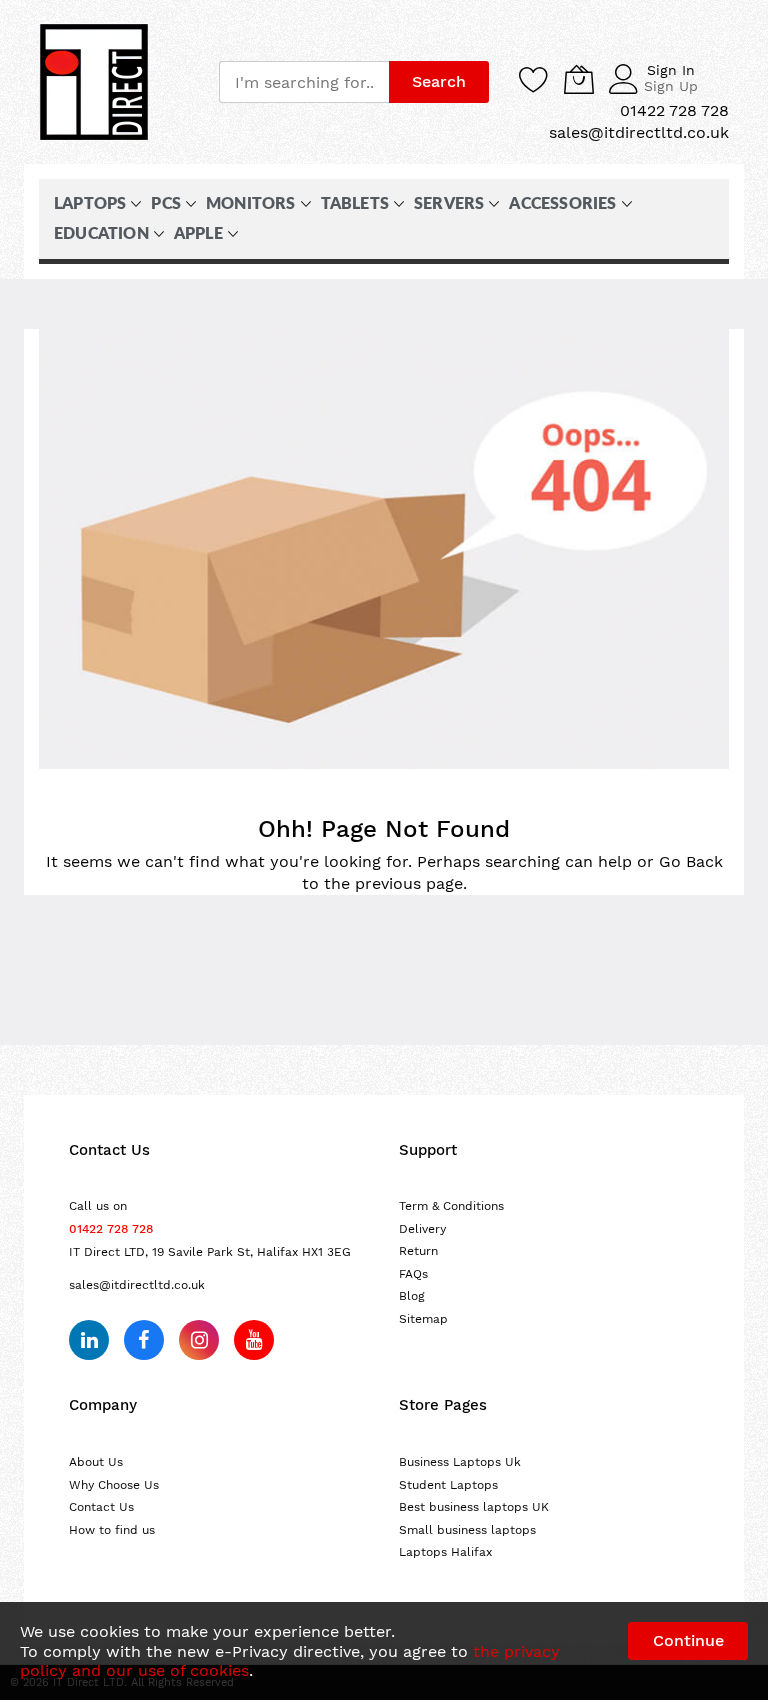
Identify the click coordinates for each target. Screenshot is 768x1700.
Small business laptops (467, 1530)
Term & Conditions (451, 1206)
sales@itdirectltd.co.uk (137, 1285)
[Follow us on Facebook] (144, 1340)
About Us (96, 1462)
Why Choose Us (114, 1485)
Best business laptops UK (474, 1507)
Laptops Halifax (445, 1552)
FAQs (413, 1274)
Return (418, 1251)
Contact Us (101, 1507)
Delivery (422, 1229)
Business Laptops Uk (460, 1462)
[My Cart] (579, 79)
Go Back (691, 861)
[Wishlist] (534, 79)
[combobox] (304, 82)
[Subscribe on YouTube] (254, 1340)
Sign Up (671, 86)
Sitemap (423, 1319)
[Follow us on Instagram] (199, 1340)
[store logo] (94, 82)
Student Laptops (448, 1485)
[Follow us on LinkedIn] (89, 1340)
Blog (412, 1296)
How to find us (112, 1530)
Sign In (671, 70)
